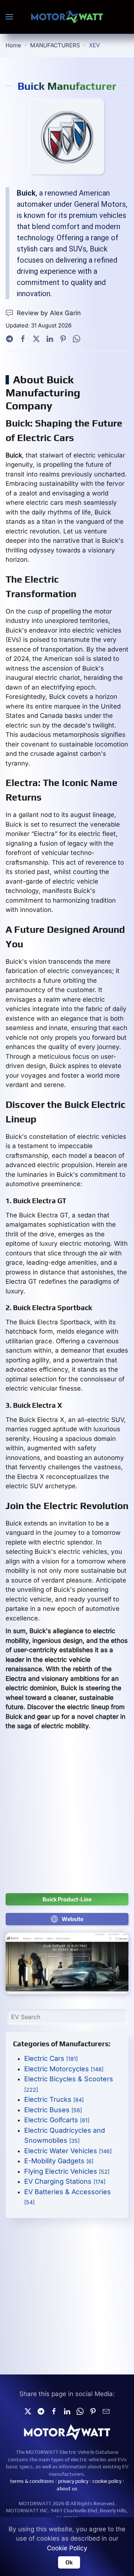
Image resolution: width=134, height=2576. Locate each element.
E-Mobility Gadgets (59, 2161)
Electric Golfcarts (57, 2120)
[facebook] (54, 2411)
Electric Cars (51, 2058)
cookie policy (107, 2481)
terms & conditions (32, 2481)
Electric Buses (53, 2110)
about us (67, 2488)
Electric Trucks (54, 2099)
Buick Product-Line (67, 1899)
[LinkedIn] (50, 338)
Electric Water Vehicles (68, 2151)
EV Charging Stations (65, 2181)
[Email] (106, 2411)
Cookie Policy (67, 2548)
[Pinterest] (63, 338)
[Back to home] (67, 17)
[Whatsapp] (76, 338)
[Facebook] (23, 338)
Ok (69, 2562)
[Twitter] (36, 338)
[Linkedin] (67, 2411)
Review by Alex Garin (49, 313)
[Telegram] (9, 338)
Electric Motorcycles (64, 2069)
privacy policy (73, 2481)
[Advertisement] (67, 1816)
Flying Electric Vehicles (67, 2171)
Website (73, 1919)
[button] (9, 17)
